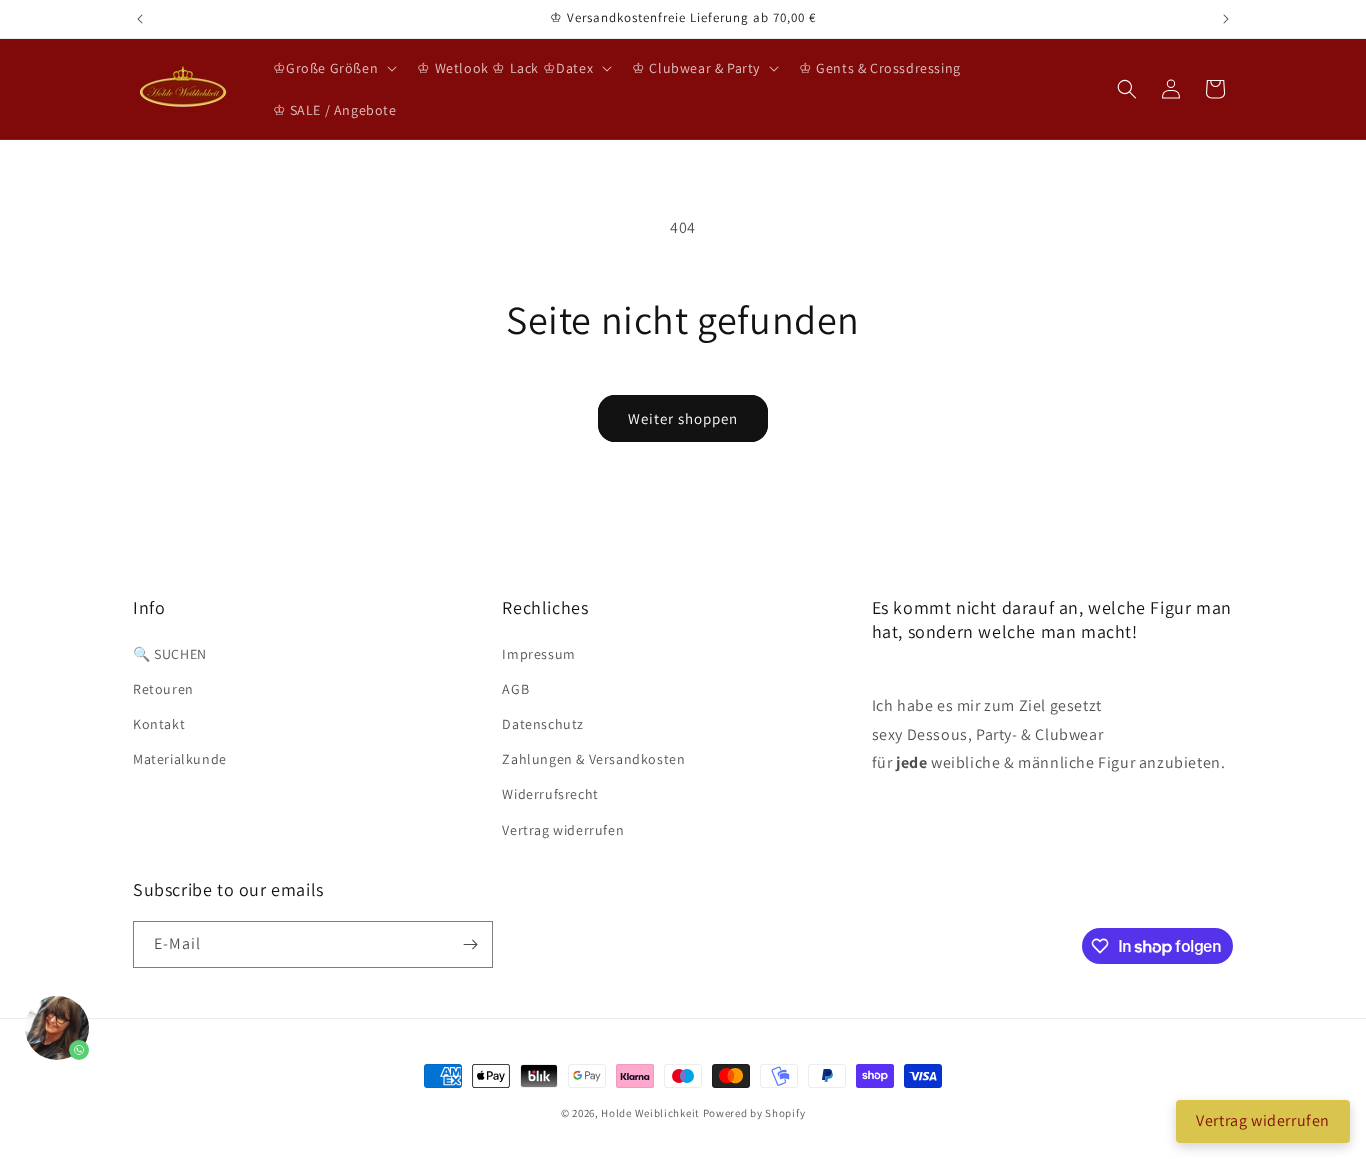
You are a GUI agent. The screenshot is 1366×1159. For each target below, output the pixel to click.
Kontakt (159, 724)
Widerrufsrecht (550, 794)
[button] (333, 68)
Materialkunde (180, 759)
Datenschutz (543, 724)
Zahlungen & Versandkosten (593, 759)
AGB (515, 689)
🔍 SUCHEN (170, 654)
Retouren (163, 689)
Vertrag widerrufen (563, 830)
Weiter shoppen (683, 418)
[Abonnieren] (470, 944)
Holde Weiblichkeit (650, 1113)
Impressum (538, 654)
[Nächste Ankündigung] (1226, 19)
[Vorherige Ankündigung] (140, 19)
